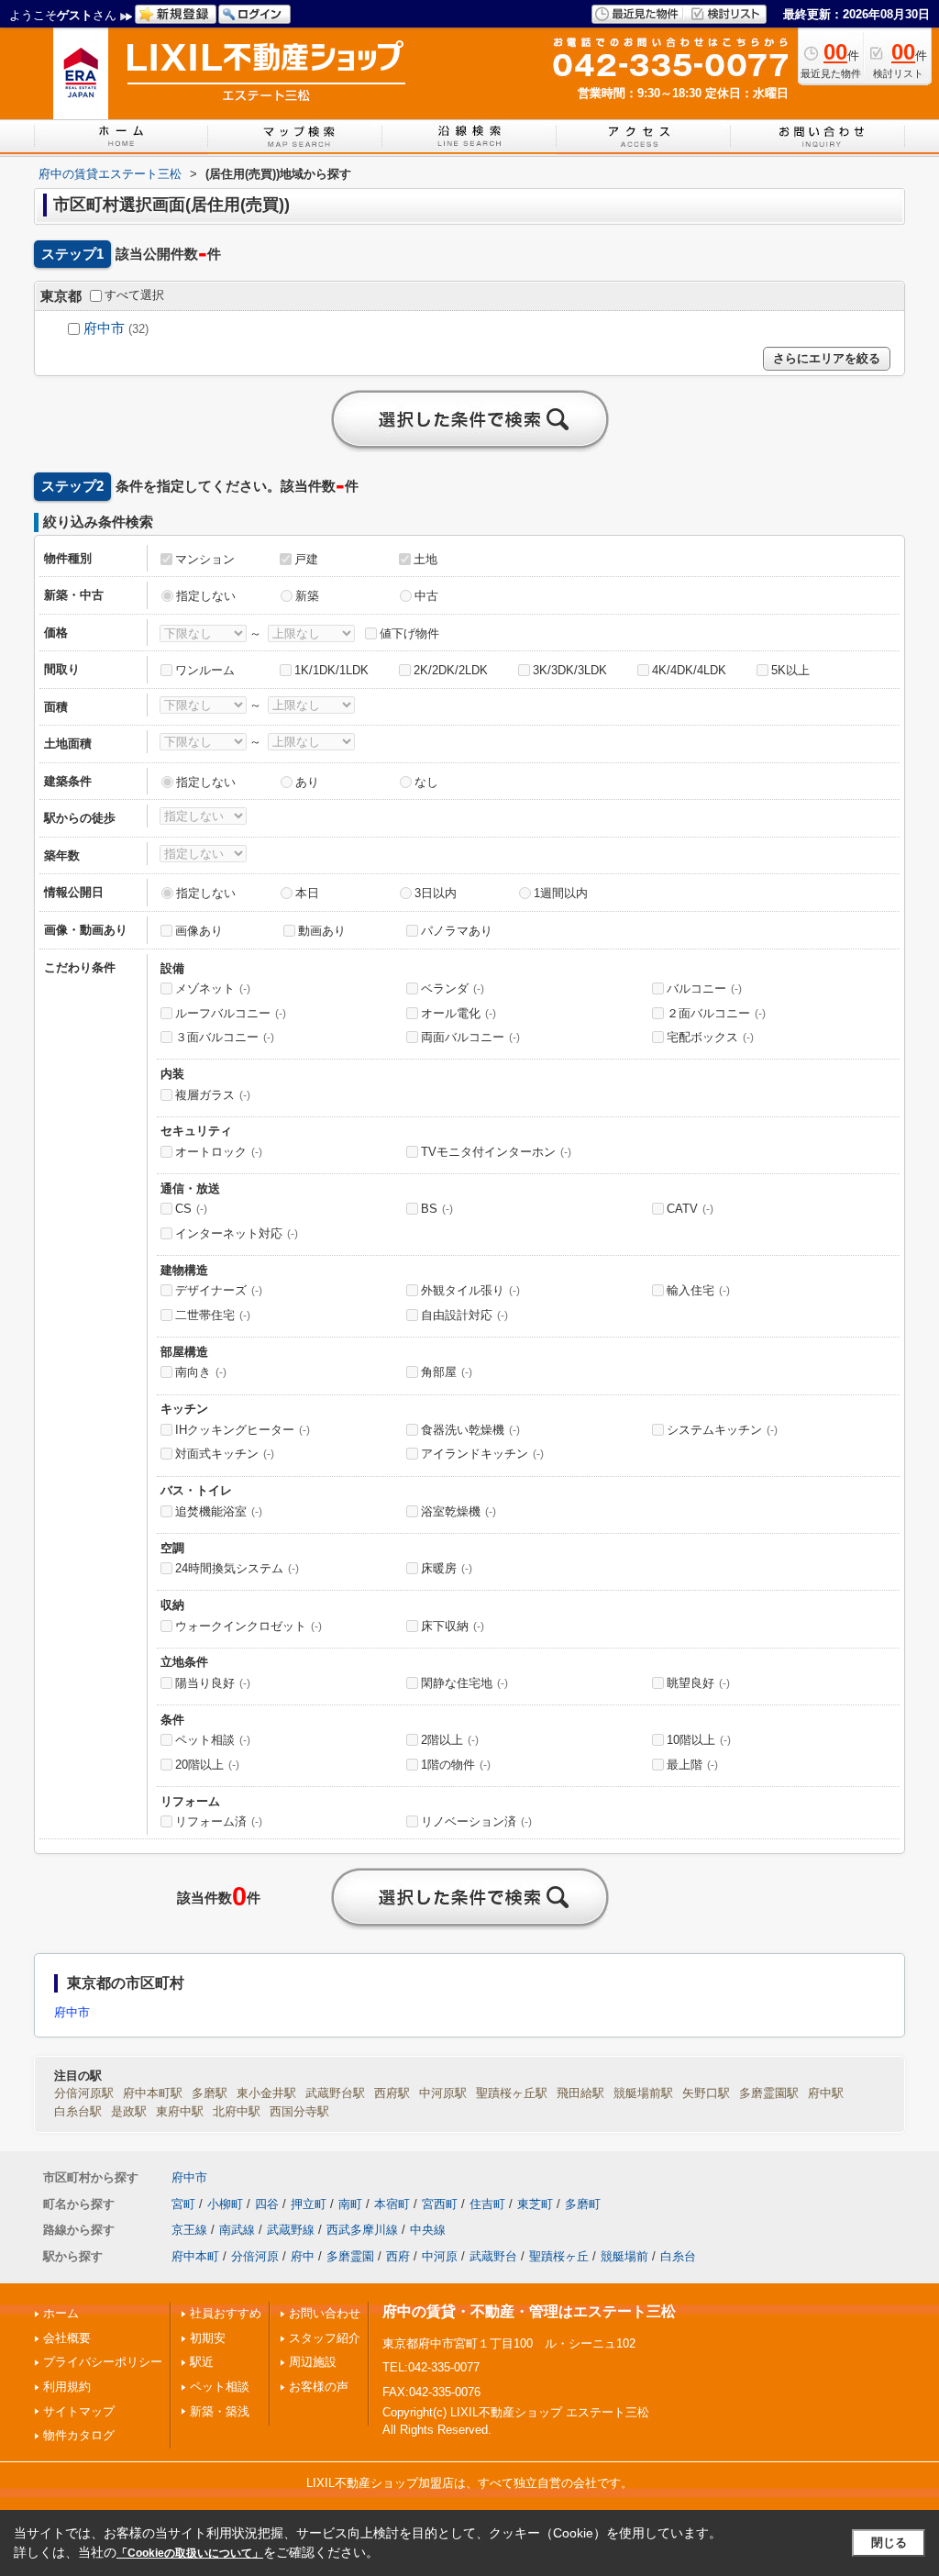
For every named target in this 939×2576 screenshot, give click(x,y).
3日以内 (436, 893)
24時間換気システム (237, 1568)
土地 (425, 559)
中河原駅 (443, 2093)
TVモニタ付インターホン (496, 1152)
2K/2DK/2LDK (451, 670)
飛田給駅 (580, 2093)
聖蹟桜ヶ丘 (559, 2256)
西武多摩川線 (362, 2230)
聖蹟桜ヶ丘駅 (512, 2093)
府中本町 (195, 2256)
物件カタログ (79, 2435)
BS (437, 1209)
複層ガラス (213, 1095)
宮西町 (440, 2204)
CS (191, 1209)
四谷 (267, 2204)
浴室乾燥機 (458, 1511)
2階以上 (450, 1740)
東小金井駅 (266, 2093)
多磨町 (583, 2204)
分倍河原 (255, 2256)
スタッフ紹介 (325, 2338)
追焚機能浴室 (219, 1511)
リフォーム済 (219, 1821)
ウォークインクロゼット (249, 1626)
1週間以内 (561, 893)
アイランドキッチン (482, 1454)
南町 (350, 2204)
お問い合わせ (325, 2313)
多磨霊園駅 (769, 2093)
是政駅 (129, 2111)
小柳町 (225, 2204)
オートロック (219, 1152)
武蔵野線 (291, 2230)
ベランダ (453, 988)
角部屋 (447, 1372)
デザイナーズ (219, 1290)
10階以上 (699, 1740)
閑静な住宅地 (464, 1683)
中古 (426, 596)
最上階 (692, 1765)
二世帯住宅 (213, 1315)
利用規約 (67, 2387)
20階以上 (207, 1765)
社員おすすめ (226, 2313)
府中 (303, 2256)
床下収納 (453, 1626)
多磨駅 (210, 2093)
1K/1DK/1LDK (331, 670)
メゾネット (213, 988)
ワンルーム (205, 670)
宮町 (183, 2204)
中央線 (428, 2230)
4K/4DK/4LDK (689, 670)
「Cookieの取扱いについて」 (190, 2553)
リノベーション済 (476, 1821)
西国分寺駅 (299, 2111)
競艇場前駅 (643, 2093)
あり (307, 782)
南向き (201, 1372)
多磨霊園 (350, 2256)
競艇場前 (624, 2256)
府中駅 (826, 2093)
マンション (205, 559)
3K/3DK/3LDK (570, 670)
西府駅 (392, 2093)
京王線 (189, 2230)
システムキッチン (722, 1430)
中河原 (440, 2256)
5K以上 (790, 670)
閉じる (889, 2543)
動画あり (322, 931)
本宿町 (392, 2204)
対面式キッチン (225, 1454)
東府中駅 (180, 2111)
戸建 (306, 559)
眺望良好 (698, 1683)
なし (426, 782)
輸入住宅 (698, 1290)
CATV (690, 1209)
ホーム (61, 2313)
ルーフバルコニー (231, 1013)
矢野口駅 (706, 2093)
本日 (307, 893)
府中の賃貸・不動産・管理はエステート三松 (529, 2311)
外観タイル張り (470, 1290)
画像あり (199, 931)
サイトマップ (79, 2411)
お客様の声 (319, 2387)
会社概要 (67, 2338)
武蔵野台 (493, 2256)
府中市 (104, 328)
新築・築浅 (220, 2411)
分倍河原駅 (84, 2093)
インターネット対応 (237, 1233)
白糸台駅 (78, 2111)
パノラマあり (457, 931)
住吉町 (487, 2204)
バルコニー (704, 988)
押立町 (309, 2204)
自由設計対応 (464, 1315)
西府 (398, 2256)
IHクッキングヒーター (243, 1430)
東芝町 (535, 2204)
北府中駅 (237, 2111)
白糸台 (678, 2256)
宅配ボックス (710, 1037)
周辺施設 (313, 2362)
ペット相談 (213, 1740)
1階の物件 (456, 1765)
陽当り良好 (213, 1683)
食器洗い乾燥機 (470, 1430)
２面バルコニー (716, 1013)
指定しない (206, 596)
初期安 (208, 2338)
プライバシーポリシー (103, 2362)
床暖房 (447, 1568)
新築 (307, 596)
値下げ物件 (409, 633)
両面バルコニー (470, 1037)
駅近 (202, 2362)
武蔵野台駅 (335, 2093)
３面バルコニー (225, 1037)
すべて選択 (134, 295)
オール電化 (458, 1013)
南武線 (237, 2230)
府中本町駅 (153, 2093)
